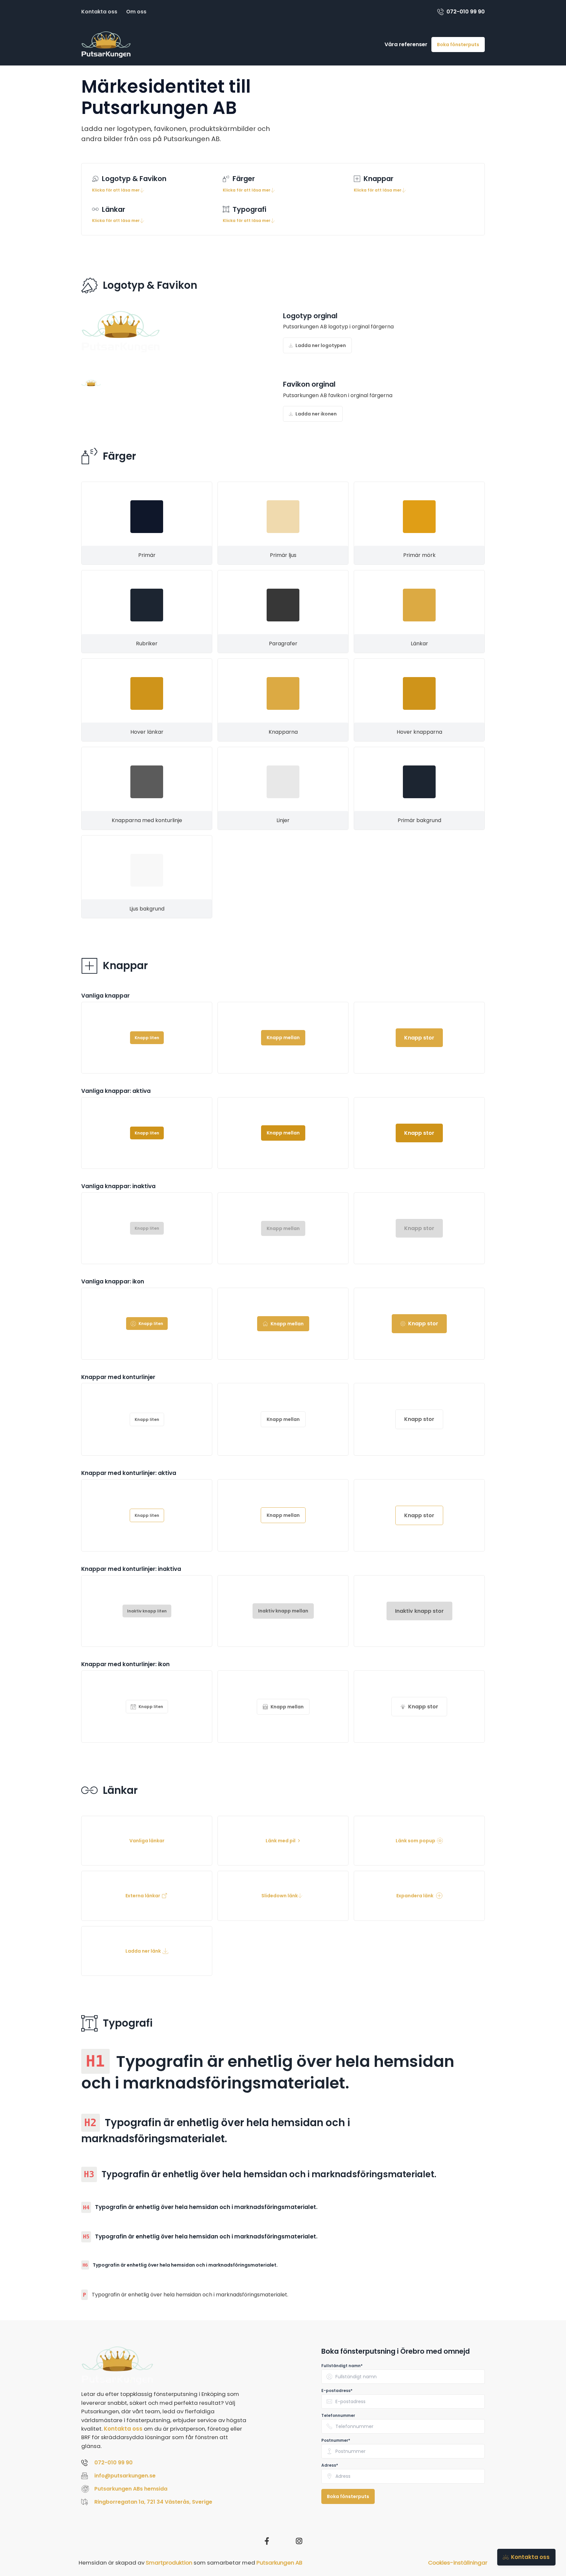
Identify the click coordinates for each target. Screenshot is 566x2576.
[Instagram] (299, 2541)
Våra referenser (406, 44)
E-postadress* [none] (337, 2391)
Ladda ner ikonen (316, 414)
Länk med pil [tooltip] (281, 1841)
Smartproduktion (169, 2563)
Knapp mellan (283, 1038)
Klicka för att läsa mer (116, 190)
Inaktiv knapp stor (419, 1611)
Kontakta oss (99, 12)
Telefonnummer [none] (338, 2416)
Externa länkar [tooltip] (143, 1896)
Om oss (136, 12)
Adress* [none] (330, 2465)
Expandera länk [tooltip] (415, 1896)
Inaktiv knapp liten (147, 1611)
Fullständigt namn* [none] (342, 2366)
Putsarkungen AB (279, 2563)
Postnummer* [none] (336, 2440)
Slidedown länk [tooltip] (280, 1896)
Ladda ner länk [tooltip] (143, 1951)
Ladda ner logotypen (321, 345)
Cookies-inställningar (458, 2563)
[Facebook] (267, 2541)
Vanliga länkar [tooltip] (147, 1841)
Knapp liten (147, 1038)
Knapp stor (419, 1038)
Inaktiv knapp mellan (283, 1611)
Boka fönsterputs (458, 45)
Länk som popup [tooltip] (415, 1841)
